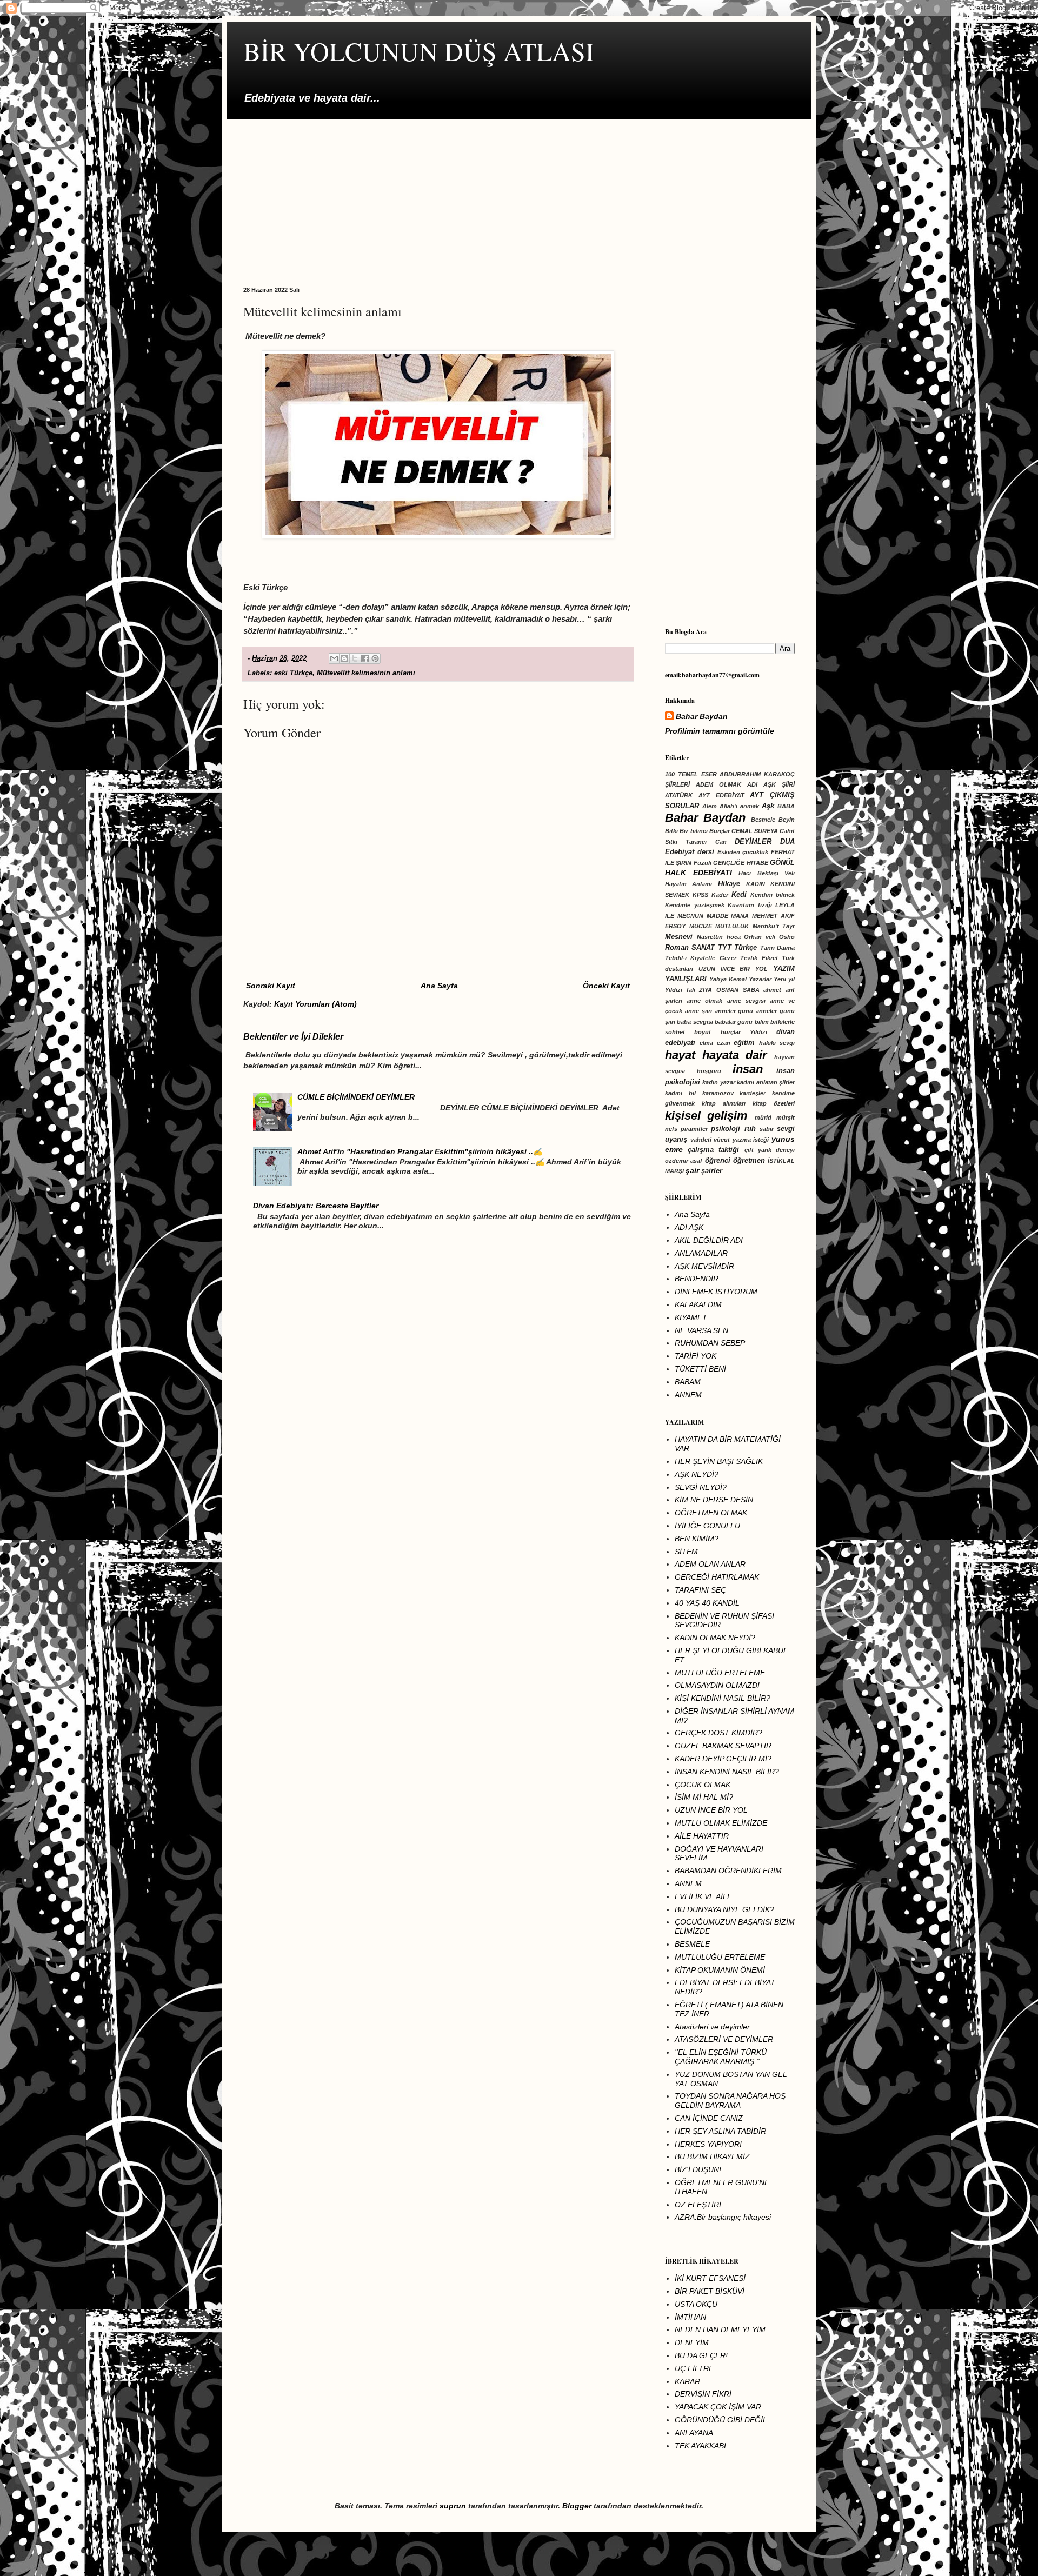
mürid (763, 1117)
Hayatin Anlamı (688, 884)
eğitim (744, 1043)
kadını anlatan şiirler (766, 1082)
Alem (710, 806)
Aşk (768, 806)
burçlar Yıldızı (744, 1032)
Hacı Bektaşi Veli (767, 873)
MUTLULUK (732, 926)
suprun (453, 2506)
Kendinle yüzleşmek (695, 905)
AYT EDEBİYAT (721, 795)
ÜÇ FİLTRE (694, 2368)
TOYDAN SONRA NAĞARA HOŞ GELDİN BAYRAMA (730, 2101)
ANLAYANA (694, 2433)
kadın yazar (718, 1082)
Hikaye (729, 884)
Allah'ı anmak (739, 806)
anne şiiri (698, 1011)
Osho (787, 937)
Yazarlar (760, 979)
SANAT (703, 948)
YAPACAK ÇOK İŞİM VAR (718, 2407)
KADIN (756, 884)
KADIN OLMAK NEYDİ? (715, 1638)
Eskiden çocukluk (743, 852)
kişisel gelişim (706, 1116)
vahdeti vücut (710, 1140)
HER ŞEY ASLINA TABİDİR (720, 2131)
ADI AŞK (689, 1227)
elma (706, 1043)
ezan (724, 1043)
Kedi (739, 895)
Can (721, 842)
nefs (671, 1129)
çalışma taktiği (713, 1150)
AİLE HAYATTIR (702, 1836)
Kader (720, 895)
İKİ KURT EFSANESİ (710, 2278)
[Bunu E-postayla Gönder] (334, 658)
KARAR (687, 2381)
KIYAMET (691, 1317)
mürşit (786, 1117)
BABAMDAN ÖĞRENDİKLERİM (728, 1871)
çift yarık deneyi (770, 1150)
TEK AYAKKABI (700, 2446)
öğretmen (749, 1161)
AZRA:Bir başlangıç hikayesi (723, 2217)
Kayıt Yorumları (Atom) (315, 1004)
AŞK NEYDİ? (697, 1474)
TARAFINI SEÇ (700, 1590)
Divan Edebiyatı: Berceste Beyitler (316, 1206)
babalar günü (734, 1022)
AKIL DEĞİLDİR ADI (709, 1240)
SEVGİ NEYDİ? (701, 1487)
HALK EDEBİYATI (698, 873)
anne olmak (704, 1001)
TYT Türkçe (737, 948)
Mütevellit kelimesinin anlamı (366, 673)
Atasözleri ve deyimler (712, 2027)
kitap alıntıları (724, 1103)
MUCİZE (701, 926)
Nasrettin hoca (719, 937)
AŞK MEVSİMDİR (704, 1266)
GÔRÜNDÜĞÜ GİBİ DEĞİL (721, 2420)
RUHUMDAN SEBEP (710, 1343)
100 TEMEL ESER (691, 774)
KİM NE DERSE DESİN (714, 1500)
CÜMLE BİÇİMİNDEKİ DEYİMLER (356, 1097)
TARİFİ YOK (696, 1356)
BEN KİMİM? (697, 1539)
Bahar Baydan (702, 716)
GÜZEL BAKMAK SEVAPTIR (723, 1746)
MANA (740, 916)
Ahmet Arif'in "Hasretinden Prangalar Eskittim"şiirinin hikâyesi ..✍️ (420, 1151)
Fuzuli (703, 863)
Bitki (671, 831)
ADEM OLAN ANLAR (710, 1564)
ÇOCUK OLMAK (703, 1785)
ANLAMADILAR (701, 1253)
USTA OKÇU (696, 2304)
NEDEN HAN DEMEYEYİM (720, 2329)
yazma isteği (751, 1140)
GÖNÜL (782, 863)
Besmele (763, 820)
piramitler (694, 1129)
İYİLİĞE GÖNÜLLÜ (707, 1526)
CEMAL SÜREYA (755, 831)
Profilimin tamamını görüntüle (720, 731)
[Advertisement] (519, 195)
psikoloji (726, 1129)
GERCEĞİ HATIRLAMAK (717, 1577)
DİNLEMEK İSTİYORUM (716, 1292)
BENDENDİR (697, 1279)
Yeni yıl (784, 979)
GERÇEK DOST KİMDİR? (718, 1733)
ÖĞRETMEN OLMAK (711, 1513)
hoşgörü (709, 1071)
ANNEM (688, 1395)
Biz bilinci (694, 831)
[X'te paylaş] (355, 658)
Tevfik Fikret (759, 958)
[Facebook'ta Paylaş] (365, 658)
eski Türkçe (293, 673)
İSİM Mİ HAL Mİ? (704, 1797)
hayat (680, 1055)
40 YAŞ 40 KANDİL (707, 1603)
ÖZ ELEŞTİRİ (698, 2205)
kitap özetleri (774, 1103)
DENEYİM (692, 2342)
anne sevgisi (746, 1001)
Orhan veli (760, 937)
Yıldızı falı (680, 990)
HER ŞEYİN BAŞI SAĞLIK (719, 1461)
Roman (677, 948)
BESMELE (692, 1944)
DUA (787, 842)
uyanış (676, 1140)
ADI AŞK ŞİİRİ (771, 784)
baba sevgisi (695, 1022)
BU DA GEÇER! (701, 2355)
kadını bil (680, 1093)
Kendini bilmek (773, 895)
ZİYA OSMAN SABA (729, 990)
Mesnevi (679, 937)
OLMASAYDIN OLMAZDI (717, 1685)
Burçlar (720, 831)
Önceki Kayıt (606, 986)
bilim (762, 1022)
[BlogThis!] (344, 658)
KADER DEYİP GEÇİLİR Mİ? (723, 1759)
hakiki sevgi (777, 1043)
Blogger (577, 2506)
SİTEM (686, 1552)
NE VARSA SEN (701, 1330)
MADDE (717, 916)
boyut (703, 1032)
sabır (767, 1129)
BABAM (688, 1382)
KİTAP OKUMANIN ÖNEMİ (720, 1970)
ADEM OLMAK (718, 784)
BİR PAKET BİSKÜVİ (710, 2291)
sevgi (786, 1129)
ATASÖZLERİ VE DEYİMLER (724, 2039)
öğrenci (718, 1161)
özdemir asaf (684, 1161)
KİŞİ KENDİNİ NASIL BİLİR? (723, 1698)
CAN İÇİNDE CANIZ (709, 2118)
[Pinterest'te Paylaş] (375, 658)
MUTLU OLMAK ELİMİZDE (721, 1823)
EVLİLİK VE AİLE (703, 1896)
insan (748, 1069)
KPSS (700, 895)
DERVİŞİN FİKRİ (703, 2394)
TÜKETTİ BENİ (700, 1369)
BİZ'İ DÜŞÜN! (698, 2169)
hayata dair (735, 1055)
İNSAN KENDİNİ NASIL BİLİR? (727, 1772)
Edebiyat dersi (690, 852)
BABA (786, 806)
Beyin (787, 820)
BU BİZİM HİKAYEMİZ (712, 2156)
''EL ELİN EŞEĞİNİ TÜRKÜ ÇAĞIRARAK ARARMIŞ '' (721, 2057)
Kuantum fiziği (750, 905)
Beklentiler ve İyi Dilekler (293, 1036)
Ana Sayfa (439, 986)
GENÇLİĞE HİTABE (740, 863)
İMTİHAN (690, 2317)
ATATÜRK (679, 795)
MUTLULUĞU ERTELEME (720, 1673)
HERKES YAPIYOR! (708, 2144)
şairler (712, 1171)
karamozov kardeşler (734, 1093)
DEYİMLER (753, 842)
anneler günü (734, 1011)
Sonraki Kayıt (271, 986)
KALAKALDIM (698, 1304)
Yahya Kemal (728, 979)
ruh (750, 1129)
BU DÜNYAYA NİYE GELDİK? (724, 1909)
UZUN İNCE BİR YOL (733, 969)
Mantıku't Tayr (774, 926)
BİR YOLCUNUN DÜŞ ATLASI (419, 51)
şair (692, 1170)
